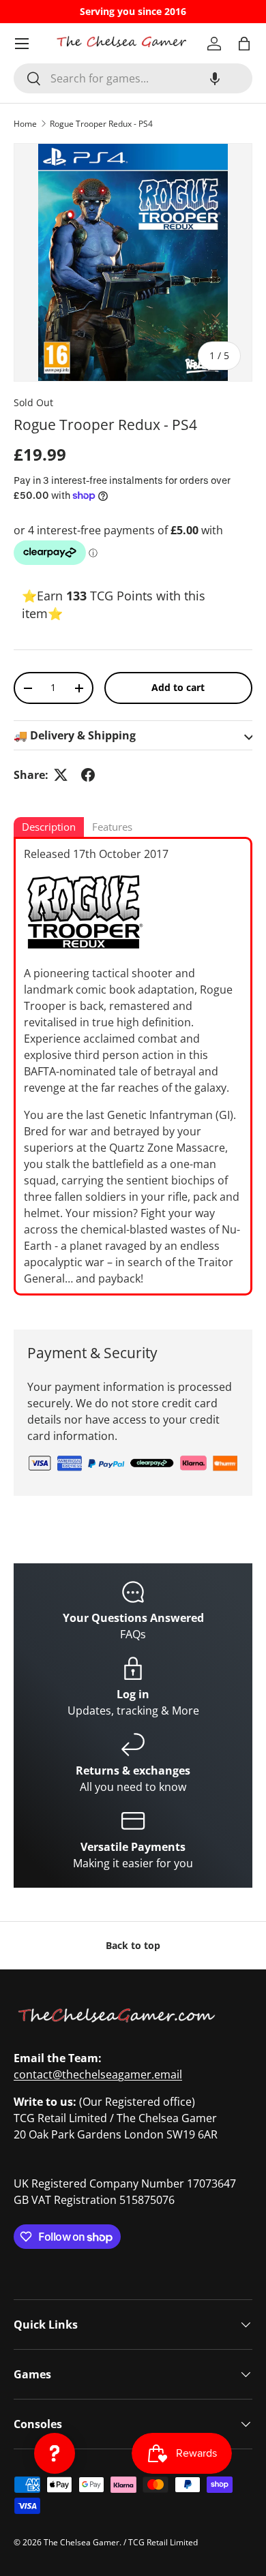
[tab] (49, 828)
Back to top (133, 1945)
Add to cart (178, 687)
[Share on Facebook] (88, 775)
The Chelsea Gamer (82, 2542)
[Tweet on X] (61, 775)
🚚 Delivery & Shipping (75, 735)
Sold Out (33, 402)
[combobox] (133, 78)
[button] (215, 78)
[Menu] (22, 44)
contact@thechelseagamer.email (98, 2074)
